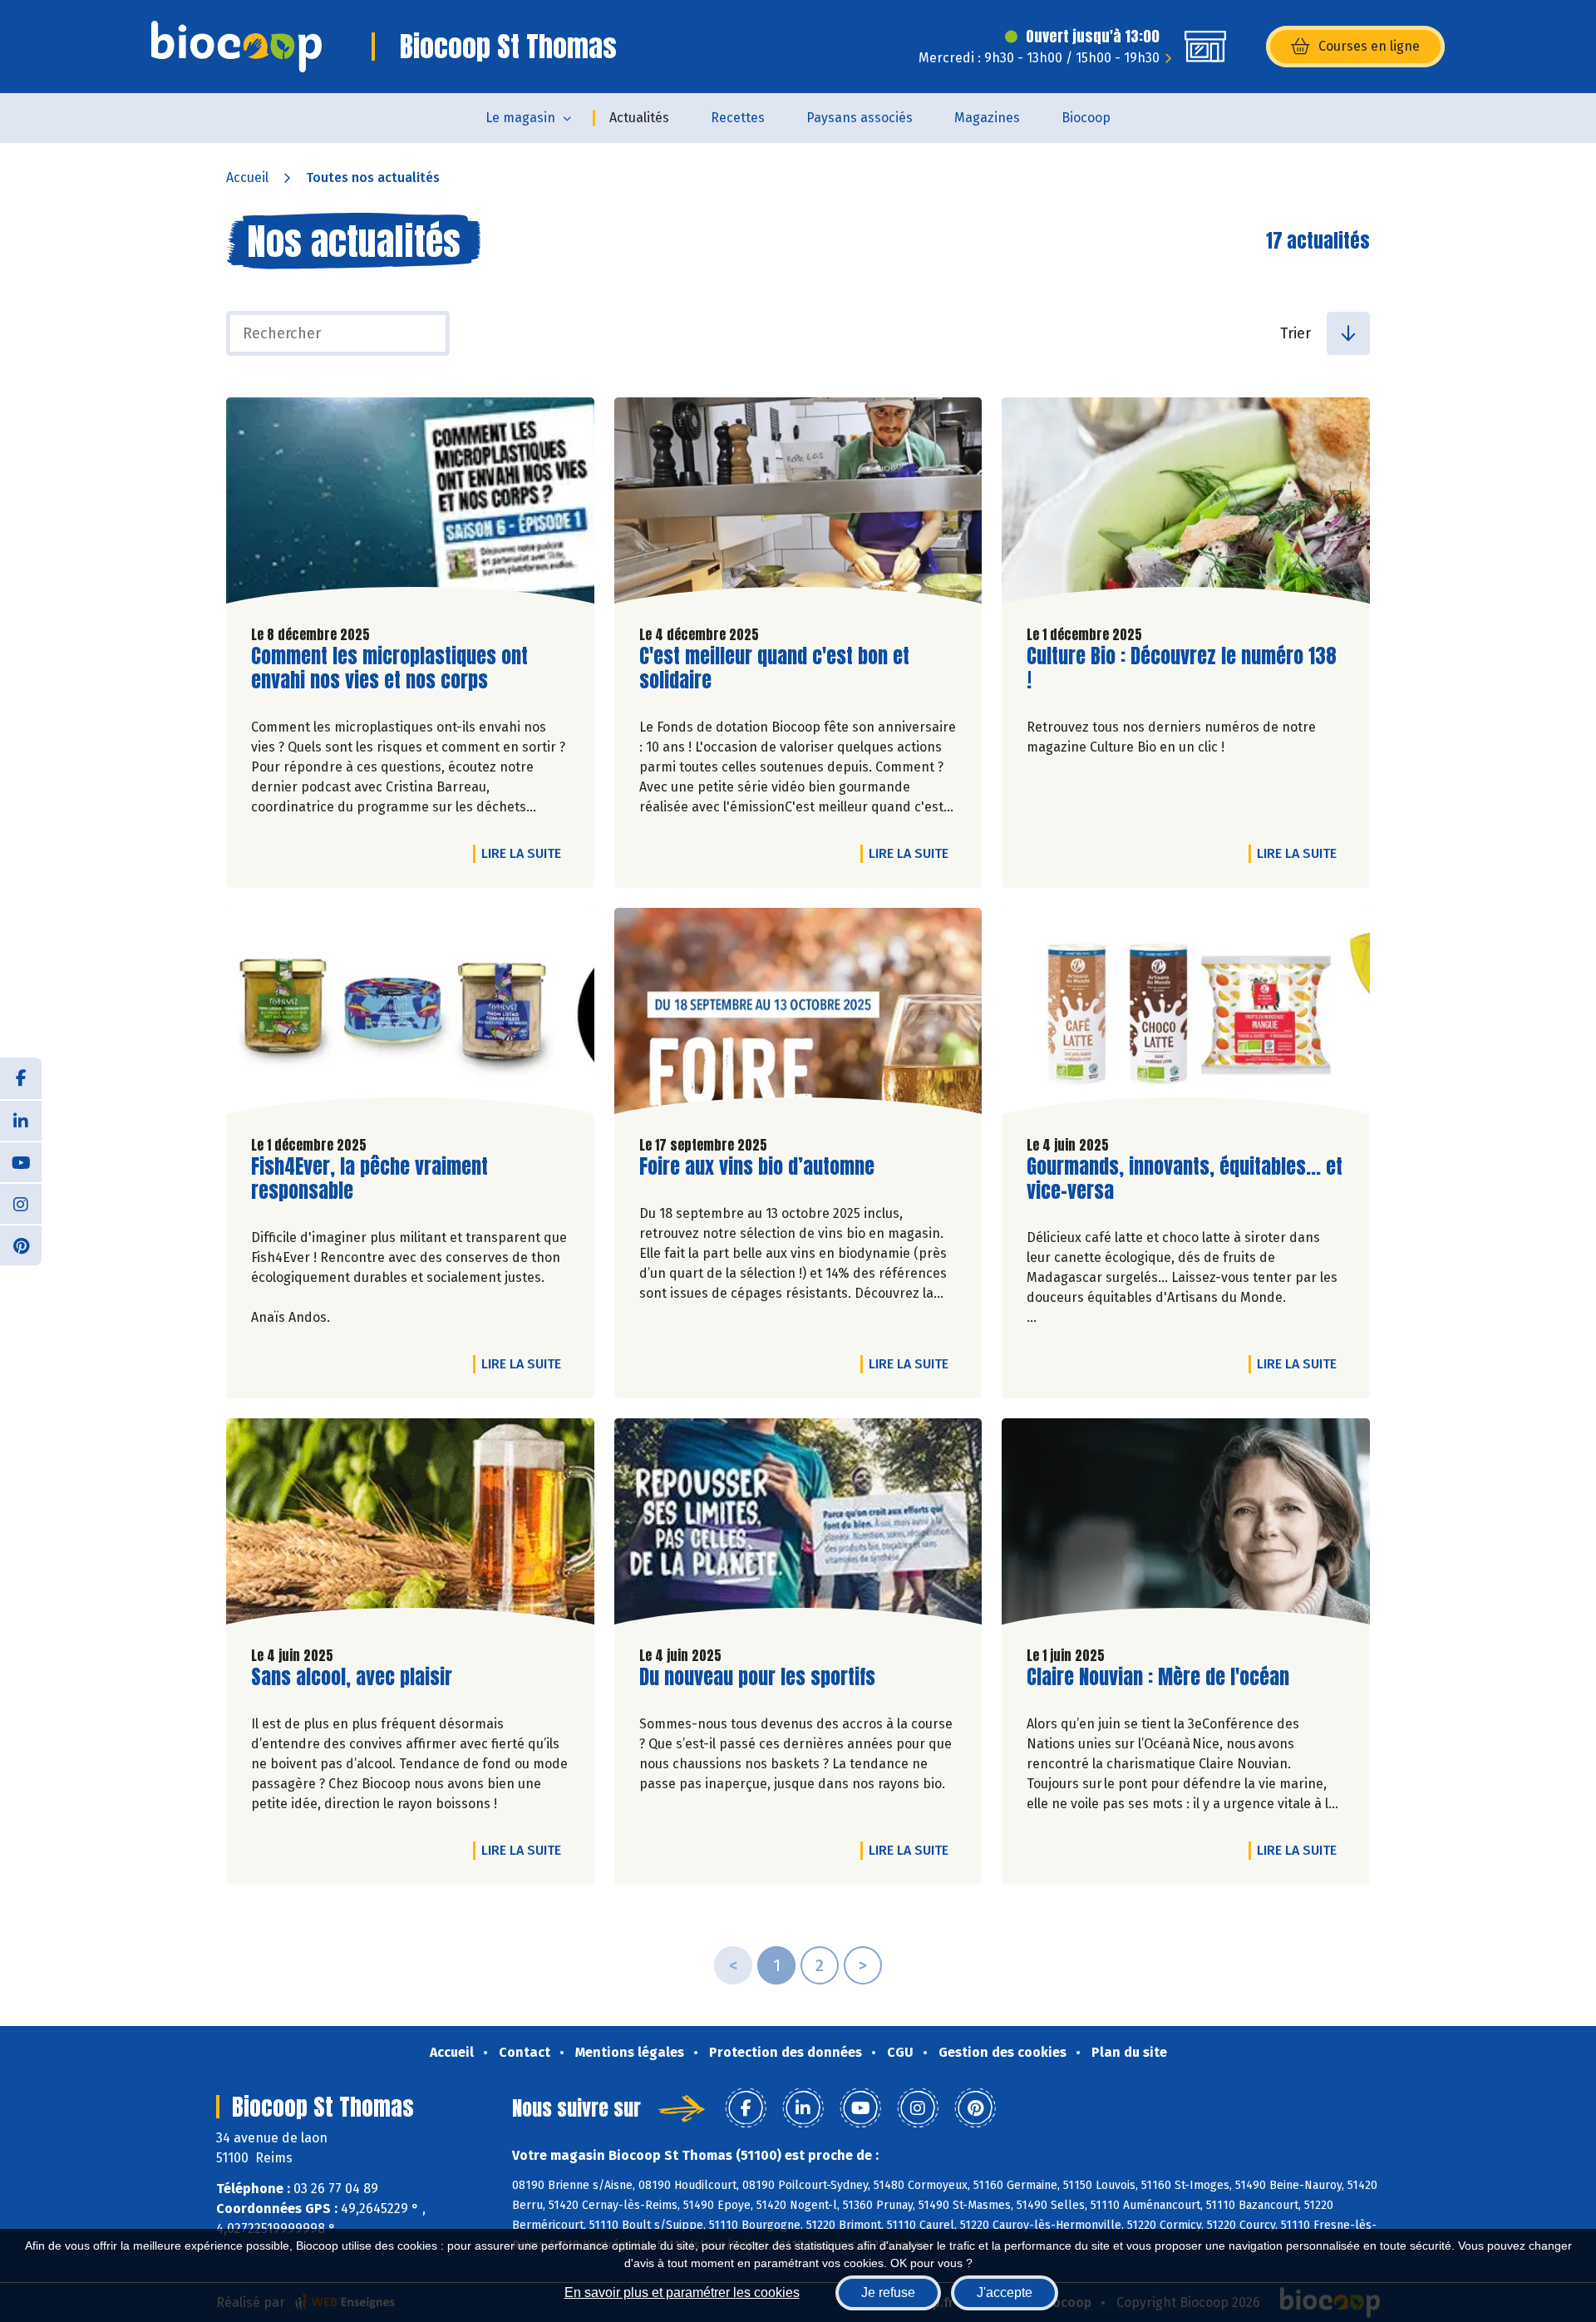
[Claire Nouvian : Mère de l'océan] (1186, 1526)
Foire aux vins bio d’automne (757, 1167)
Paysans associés (860, 118)
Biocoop (1086, 118)
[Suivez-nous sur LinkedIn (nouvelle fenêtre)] (21, 1120)
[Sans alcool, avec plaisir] (410, 1526)
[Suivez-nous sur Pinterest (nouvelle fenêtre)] (21, 1245)
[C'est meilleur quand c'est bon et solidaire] (798, 505)
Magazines (987, 118)
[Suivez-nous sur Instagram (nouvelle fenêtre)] (21, 1203)
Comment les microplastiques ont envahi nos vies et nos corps (389, 668)
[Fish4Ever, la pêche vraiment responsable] (410, 1015)
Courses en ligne (1369, 46)
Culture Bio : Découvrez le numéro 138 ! (1182, 668)
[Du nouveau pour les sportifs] (798, 1526)
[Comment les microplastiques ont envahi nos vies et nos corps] (410, 505)
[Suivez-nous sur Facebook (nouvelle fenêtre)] (21, 1078)
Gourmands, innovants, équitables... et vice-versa (1185, 1179)
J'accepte (1005, 2292)
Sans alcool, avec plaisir (352, 1677)
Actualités (639, 118)
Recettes (738, 118)
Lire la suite (525, 853)
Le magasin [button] (520, 118)
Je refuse (888, 2292)
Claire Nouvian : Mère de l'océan (1158, 1677)
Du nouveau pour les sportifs (757, 1677)
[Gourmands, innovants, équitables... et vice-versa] (1186, 1015)
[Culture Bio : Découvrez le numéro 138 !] (1186, 505)
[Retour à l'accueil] (236, 47)
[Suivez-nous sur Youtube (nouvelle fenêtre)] (21, 1161)
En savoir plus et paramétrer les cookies (682, 2292)
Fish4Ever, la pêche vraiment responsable (369, 1179)
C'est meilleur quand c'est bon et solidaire (774, 668)
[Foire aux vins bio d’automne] (798, 1015)
